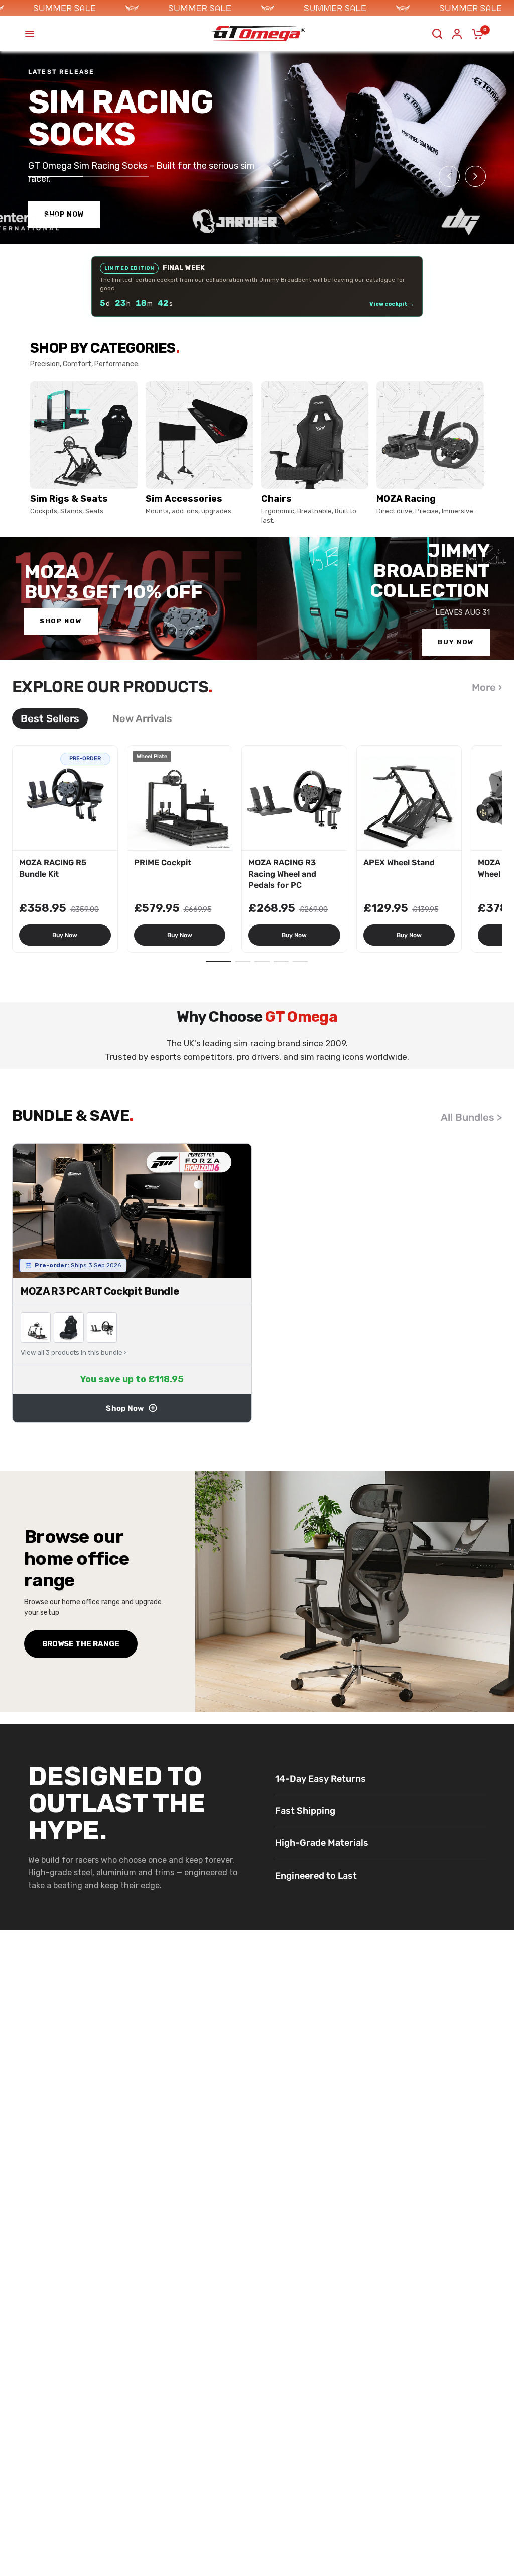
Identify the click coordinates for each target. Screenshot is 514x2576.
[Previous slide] (449, 176)
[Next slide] (475, 176)
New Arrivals (142, 718)
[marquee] (257, 8)
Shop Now (125, 1408)
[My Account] (457, 34)
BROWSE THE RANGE (81, 1644)
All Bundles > (471, 1117)
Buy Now (65, 935)
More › (487, 687)
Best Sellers (50, 718)
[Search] (437, 34)
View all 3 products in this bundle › (74, 1352)
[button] (219, 962)
